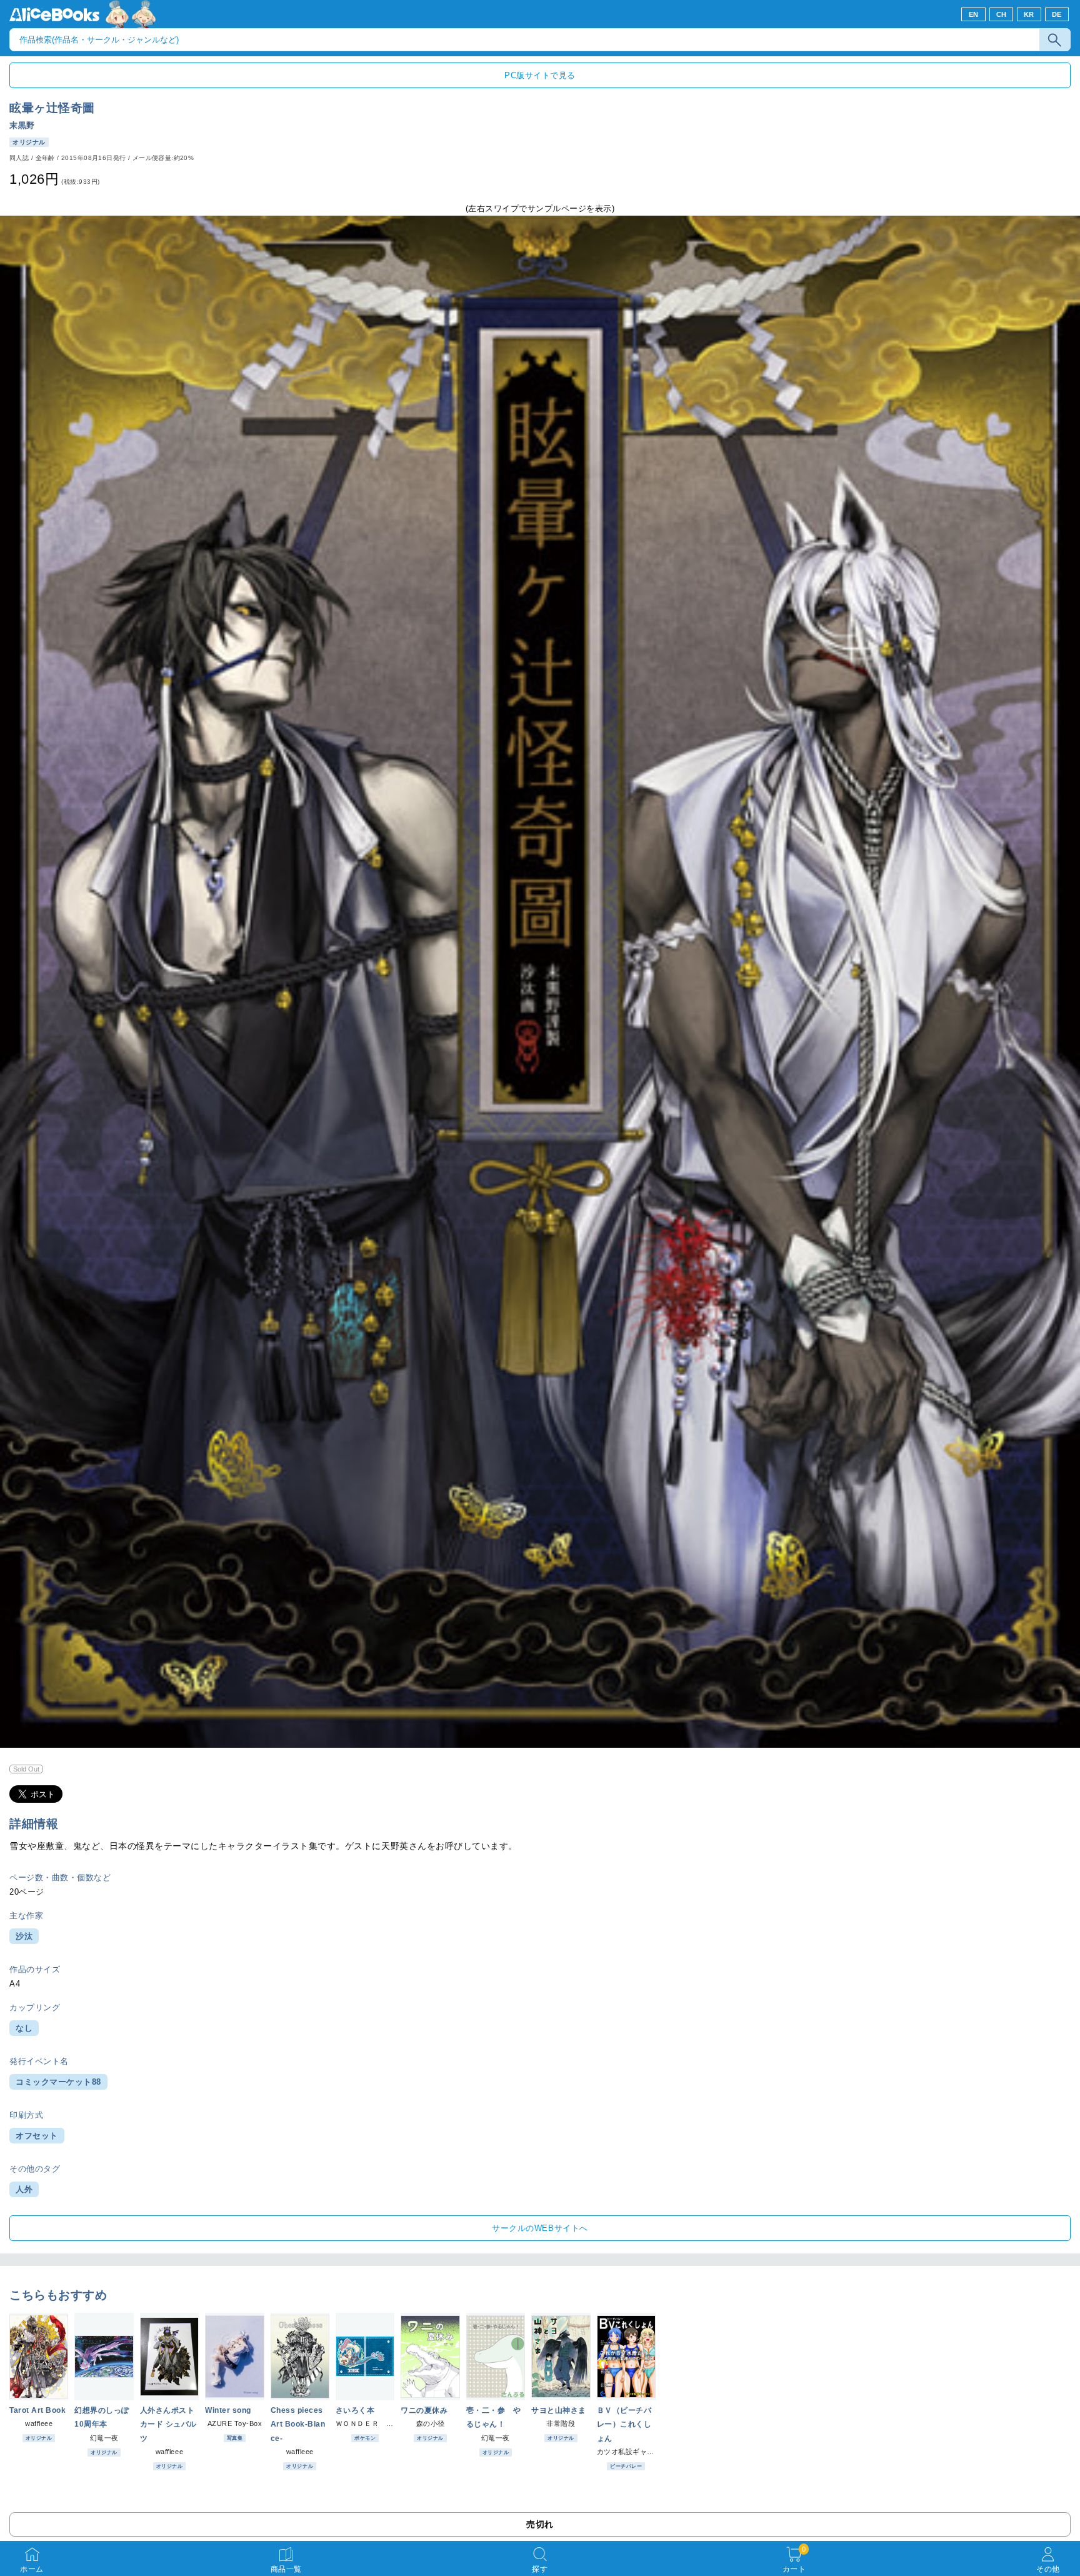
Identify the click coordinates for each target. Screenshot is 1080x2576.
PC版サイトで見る (540, 75)
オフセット (37, 2136)
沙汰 (24, 1936)
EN (974, 14)
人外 (24, 2189)
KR (1029, 14)
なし (24, 2028)
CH (1002, 14)
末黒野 (22, 125)
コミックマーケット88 (58, 2082)
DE (1057, 14)
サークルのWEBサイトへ (540, 2228)
